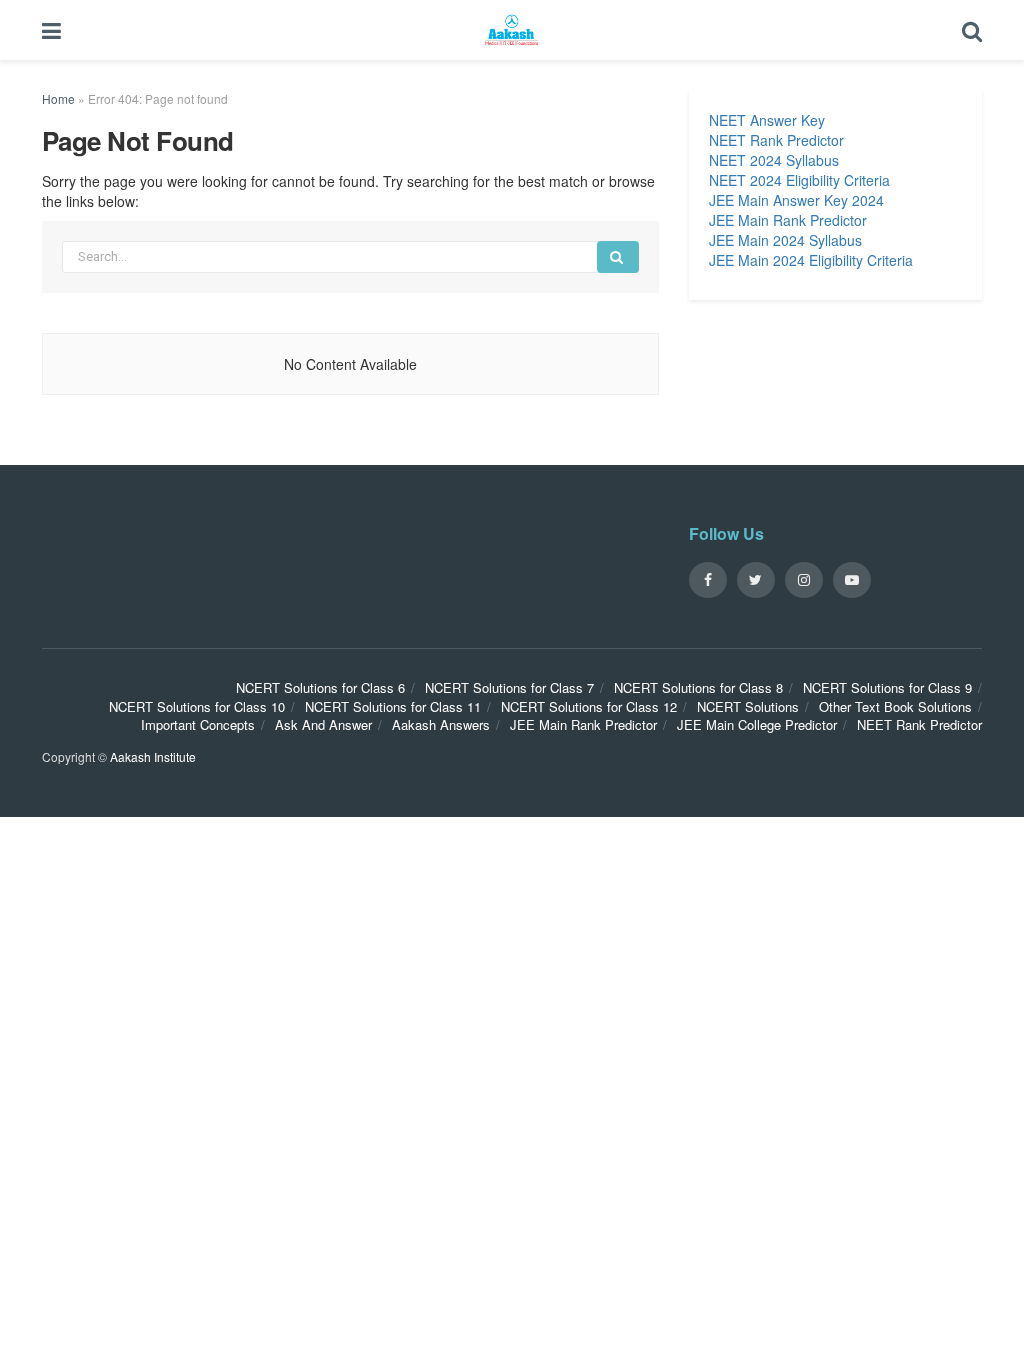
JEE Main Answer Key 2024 (796, 200)
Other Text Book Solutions (895, 706)
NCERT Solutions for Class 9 (887, 687)
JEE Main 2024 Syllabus (785, 240)
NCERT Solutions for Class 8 (698, 687)
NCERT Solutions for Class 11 (393, 706)
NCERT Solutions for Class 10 (197, 706)
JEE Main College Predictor (757, 724)
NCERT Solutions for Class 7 (509, 687)
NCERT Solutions (748, 706)
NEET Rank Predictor (776, 140)
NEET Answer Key (767, 120)
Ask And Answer (323, 724)
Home (58, 98)
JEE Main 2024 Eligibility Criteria (811, 260)
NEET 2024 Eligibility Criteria (799, 180)
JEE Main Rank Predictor (788, 220)
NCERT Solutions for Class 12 (589, 706)
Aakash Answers (441, 724)
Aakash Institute (153, 756)
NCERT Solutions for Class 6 (320, 687)
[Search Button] (618, 257)
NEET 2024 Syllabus (774, 160)
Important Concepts (198, 724)
